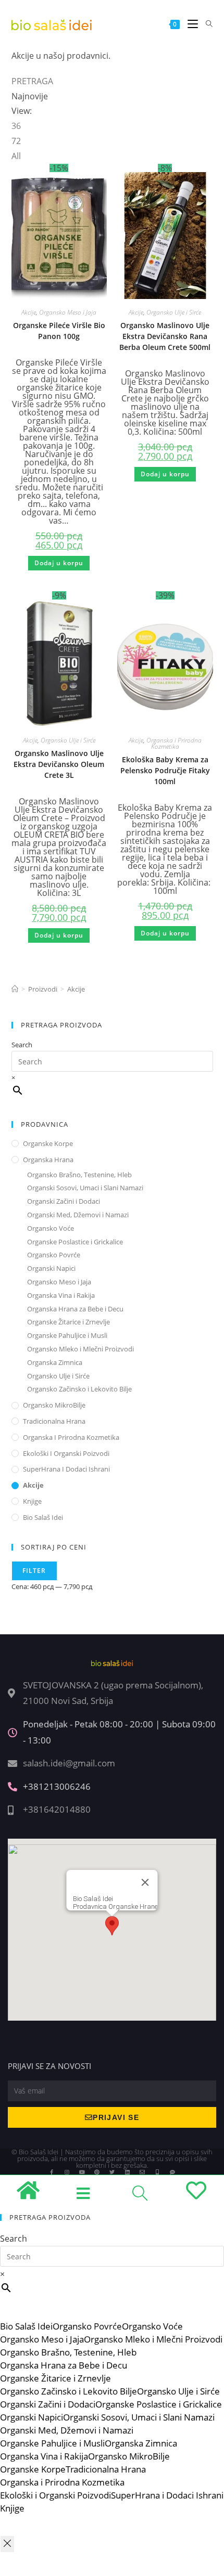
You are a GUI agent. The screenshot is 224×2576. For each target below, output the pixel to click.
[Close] (145, 1882)
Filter (34, 1571)
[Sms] (172, 2172)
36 (16, 126)
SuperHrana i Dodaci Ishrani (66, 1469)
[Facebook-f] (52, 2172)
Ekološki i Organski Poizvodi (66, 1453)
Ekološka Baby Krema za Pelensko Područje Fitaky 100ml (165, 770)
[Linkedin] (127, 2172)
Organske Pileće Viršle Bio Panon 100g (59, 331)
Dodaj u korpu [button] (59, 563)
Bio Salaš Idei (43, 1517)
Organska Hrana (48, 1160)
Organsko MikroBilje (54, 1405)
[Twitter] (112, 2172)
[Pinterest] (97, 2172)
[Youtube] (82, 2172)
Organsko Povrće (54, 1255)
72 (16, 141)
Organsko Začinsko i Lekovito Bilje (79, 1389)
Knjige (32, 1501)
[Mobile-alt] (157, 2172)
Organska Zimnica (55, 1362)
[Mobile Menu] (189, 24)
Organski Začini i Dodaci (64, 1201)
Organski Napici (51, 1268)
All (16, 156)
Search (22, 1045)
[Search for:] (206, 24)
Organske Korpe (48, 1143)
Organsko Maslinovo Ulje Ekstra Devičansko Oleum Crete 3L (59, 764)
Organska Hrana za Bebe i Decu (75, 1309)
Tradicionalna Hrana (54, 1421)
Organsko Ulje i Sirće (174, 312)
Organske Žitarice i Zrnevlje (69, 1322)
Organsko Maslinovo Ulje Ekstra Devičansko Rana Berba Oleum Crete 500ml (165, 336)
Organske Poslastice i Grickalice (75, 1242)
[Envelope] (142, 2172)
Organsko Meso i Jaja (68, 312)
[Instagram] (67, 2172)
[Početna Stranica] (15, 989)
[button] (97, 178)
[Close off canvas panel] (7, 2544)
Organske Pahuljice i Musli (67, 1335)
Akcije (29, 312)
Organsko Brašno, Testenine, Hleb (79, 1175)
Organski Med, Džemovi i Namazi (78, 1215)
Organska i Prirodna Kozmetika (174, 743)
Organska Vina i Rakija (61, 1295)
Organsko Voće (51, 1228)
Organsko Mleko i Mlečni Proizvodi (80, 1349)
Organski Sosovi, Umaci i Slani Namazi (85, 1188)
